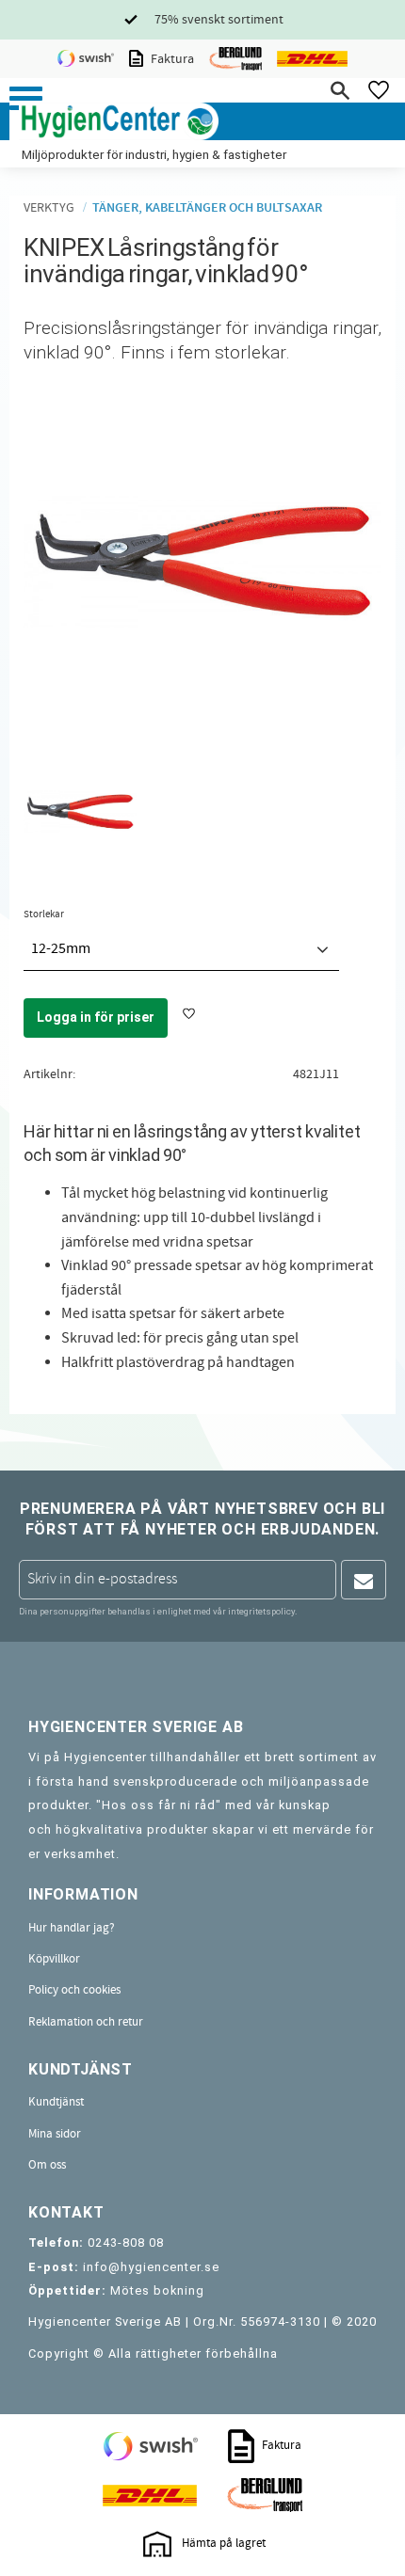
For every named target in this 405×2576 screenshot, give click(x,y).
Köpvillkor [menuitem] (54, 1959)
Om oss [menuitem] (47, 2165)
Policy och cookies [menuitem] (74, 1990)
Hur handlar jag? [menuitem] (72, 1928)
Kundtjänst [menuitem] (56, 2102)
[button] (26, 98)
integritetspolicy (261, 1611)
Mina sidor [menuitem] (55, 2134)
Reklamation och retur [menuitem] (86, 2022)
